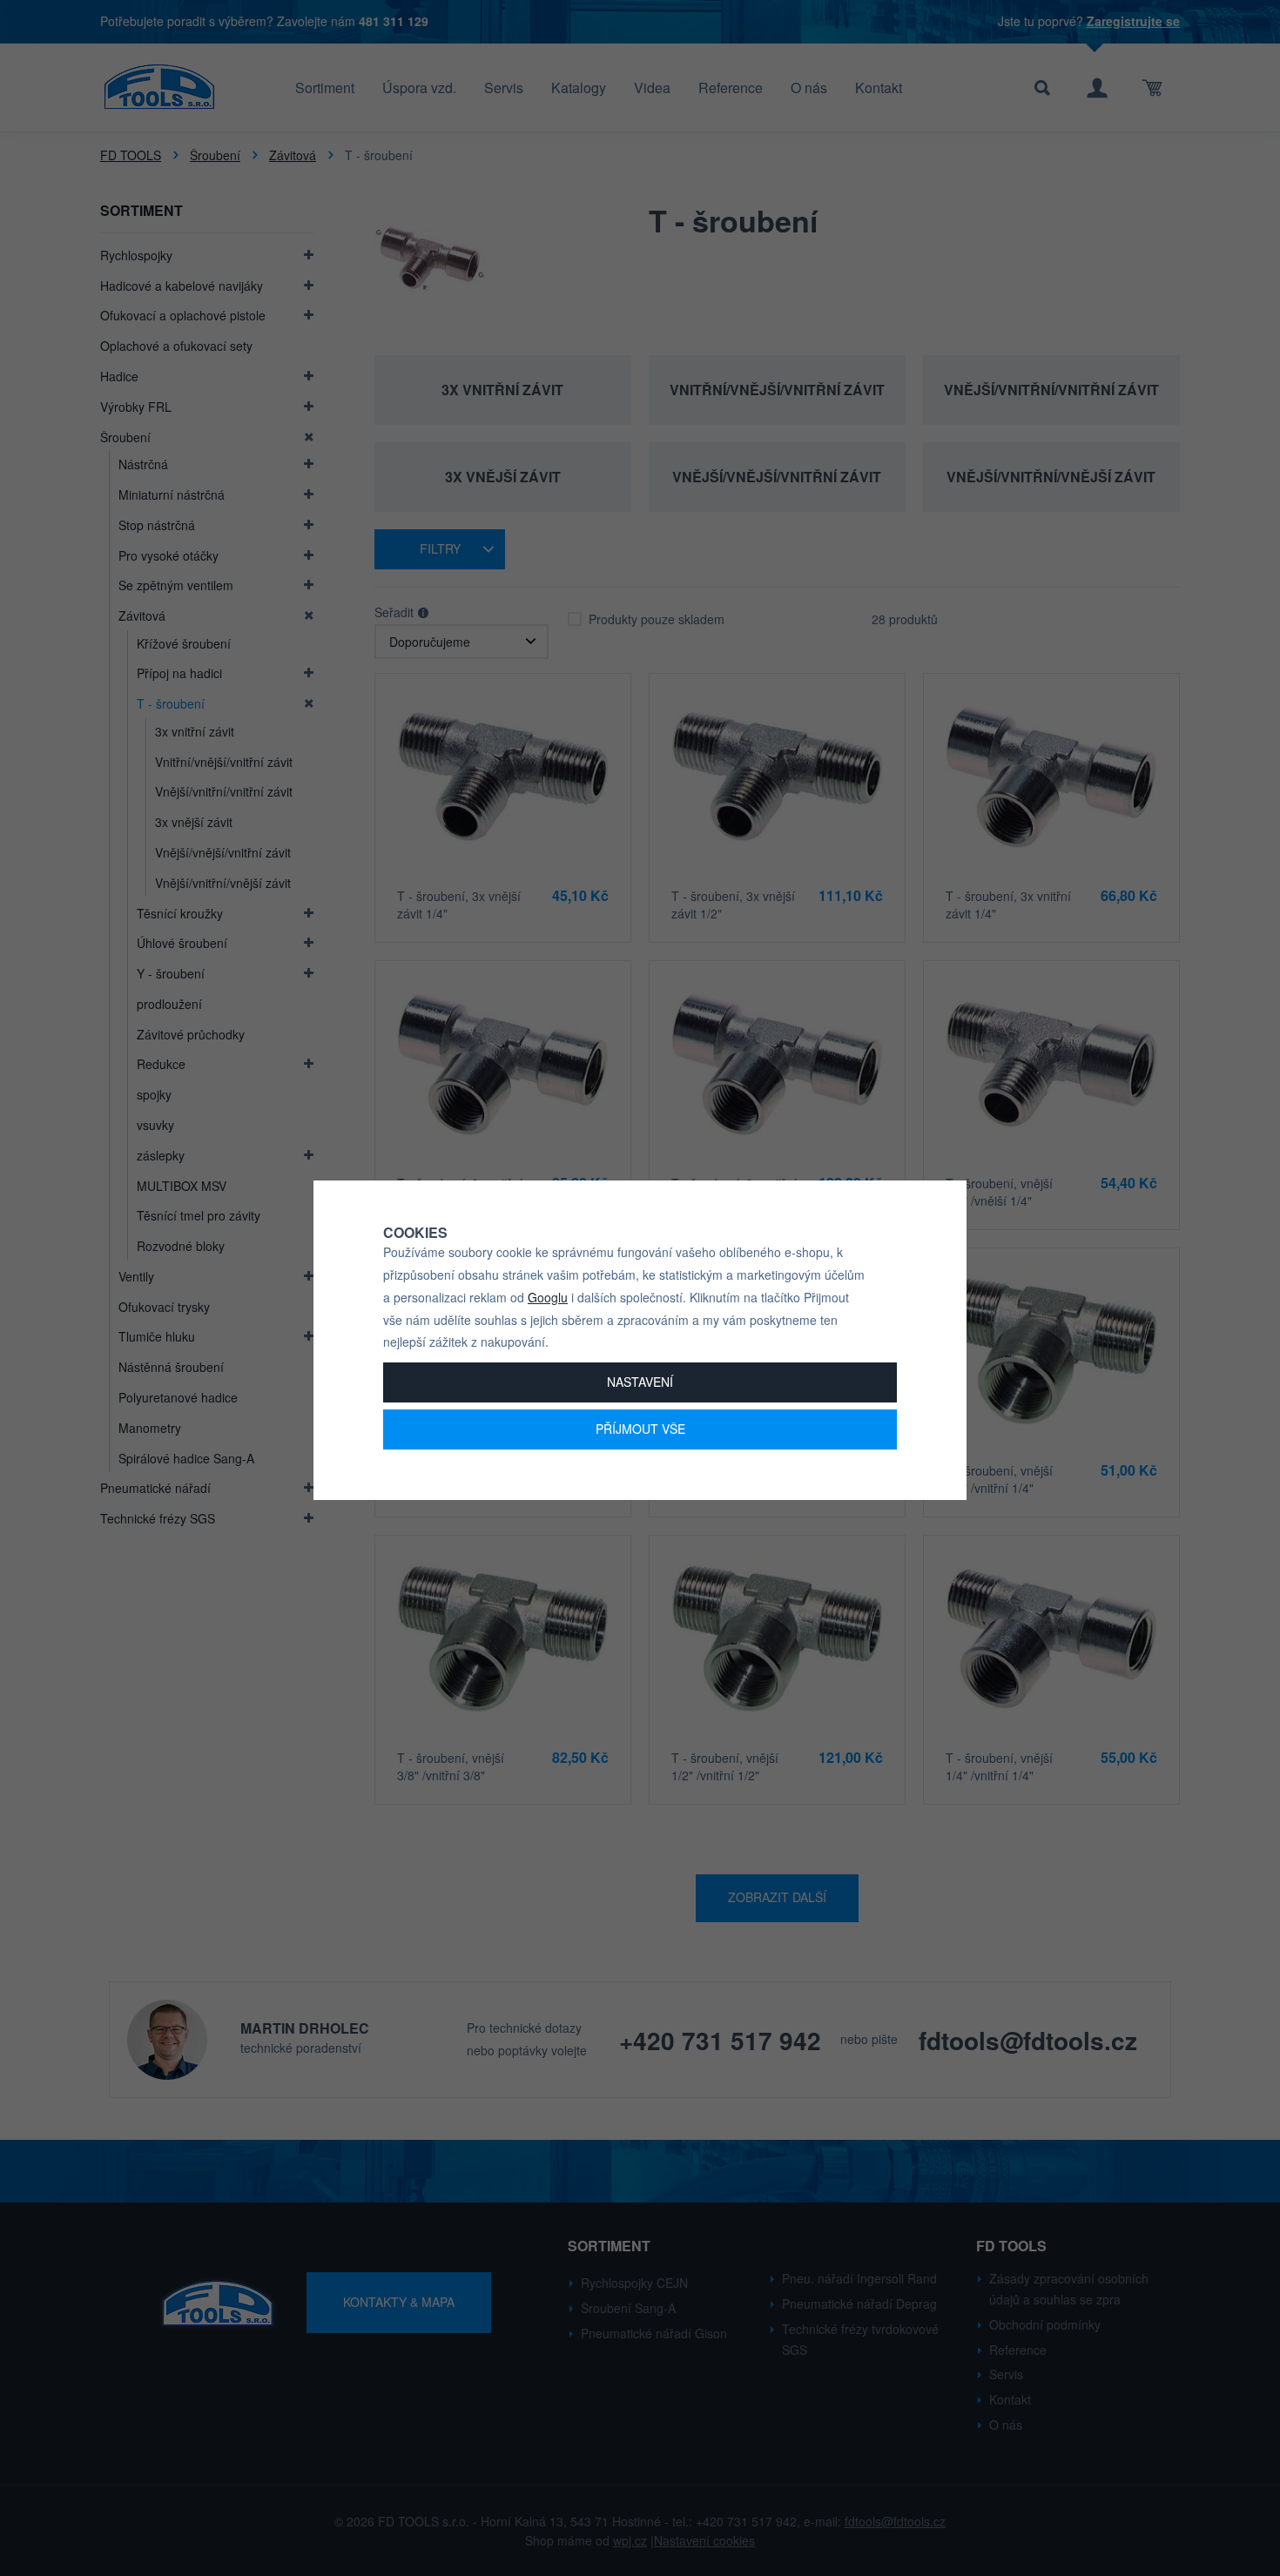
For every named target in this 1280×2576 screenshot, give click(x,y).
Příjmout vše (640, 1429)
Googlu (548, 1297)
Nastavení (640, 1382)
